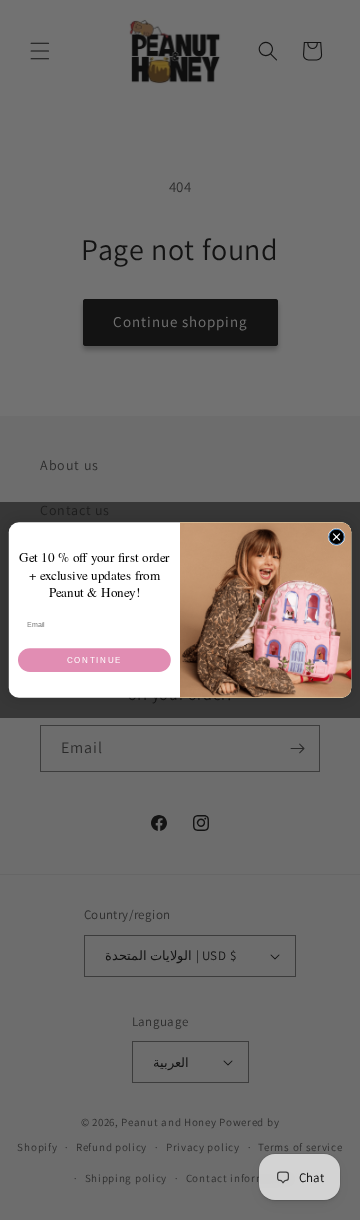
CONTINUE (94, 660)
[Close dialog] (336, 536)
